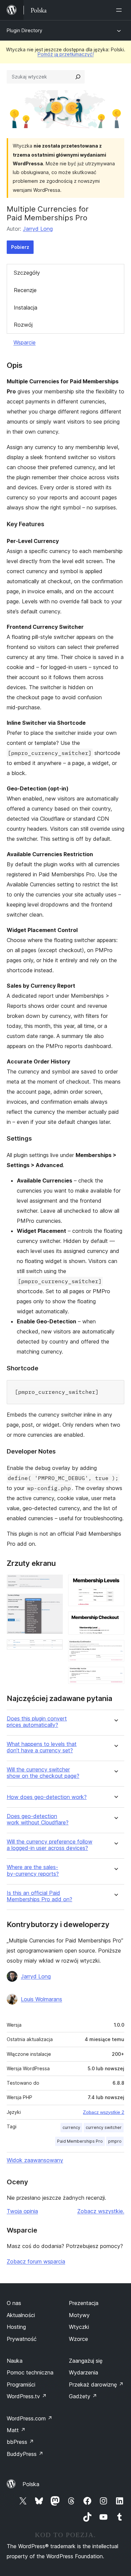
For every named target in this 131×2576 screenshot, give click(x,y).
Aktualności (21, 2315)
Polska (31, 2484)
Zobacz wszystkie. (101, 2211)
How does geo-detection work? (47, 1797)
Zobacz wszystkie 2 (104, 2112)
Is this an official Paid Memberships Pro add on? (39, 1896)
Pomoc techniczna (30, 2372)
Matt (16, 2430)
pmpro (115, 2141)
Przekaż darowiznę (96, 2385)
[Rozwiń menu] (120, 10)
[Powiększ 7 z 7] (115, 1676)
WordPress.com (30, 2418)
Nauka (15, 2361)
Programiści (21, 2385)
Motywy (79, 2315)
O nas (14, 2303)
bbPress (20, 2442)
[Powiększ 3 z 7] (54, 1648)
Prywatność (22, 2339)
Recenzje (25, 290)
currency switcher (104, 2127)
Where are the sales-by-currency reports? (33, 1870)
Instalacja (26, 308)
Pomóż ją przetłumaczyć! (66, 54)
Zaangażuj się (86, 2361)
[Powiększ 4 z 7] (115, 1584)
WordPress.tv (27, 2396)
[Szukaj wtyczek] (78, 77)
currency (71, 2127)
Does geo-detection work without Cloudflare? (38, 1819)
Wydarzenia (83, 2372)
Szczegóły (27, 273)
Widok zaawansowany (35, 2160)
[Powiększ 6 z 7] (115, 1649)
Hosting (16, 2327)
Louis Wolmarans (41, 1999)
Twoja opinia (22, 2211)
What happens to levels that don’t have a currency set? (42, 1747)
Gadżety (83, 2396)
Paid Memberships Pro (80, 2141)
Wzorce (78, 2339)
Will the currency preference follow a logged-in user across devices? (50, 1845)
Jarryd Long (38, 229)
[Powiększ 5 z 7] (115, 1621)
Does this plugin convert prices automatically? (37, 1722)
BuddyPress (25, 2454)
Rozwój (23, 325)
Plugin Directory (25, 30)
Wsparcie (25, 342)
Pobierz (20, 247)
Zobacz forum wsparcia (36, 2261)
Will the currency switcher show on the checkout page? (43, 1773)
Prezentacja (84, 2303)
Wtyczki (79, 2327)
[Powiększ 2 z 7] (54, 1603)
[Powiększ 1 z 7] (54, 1584)
